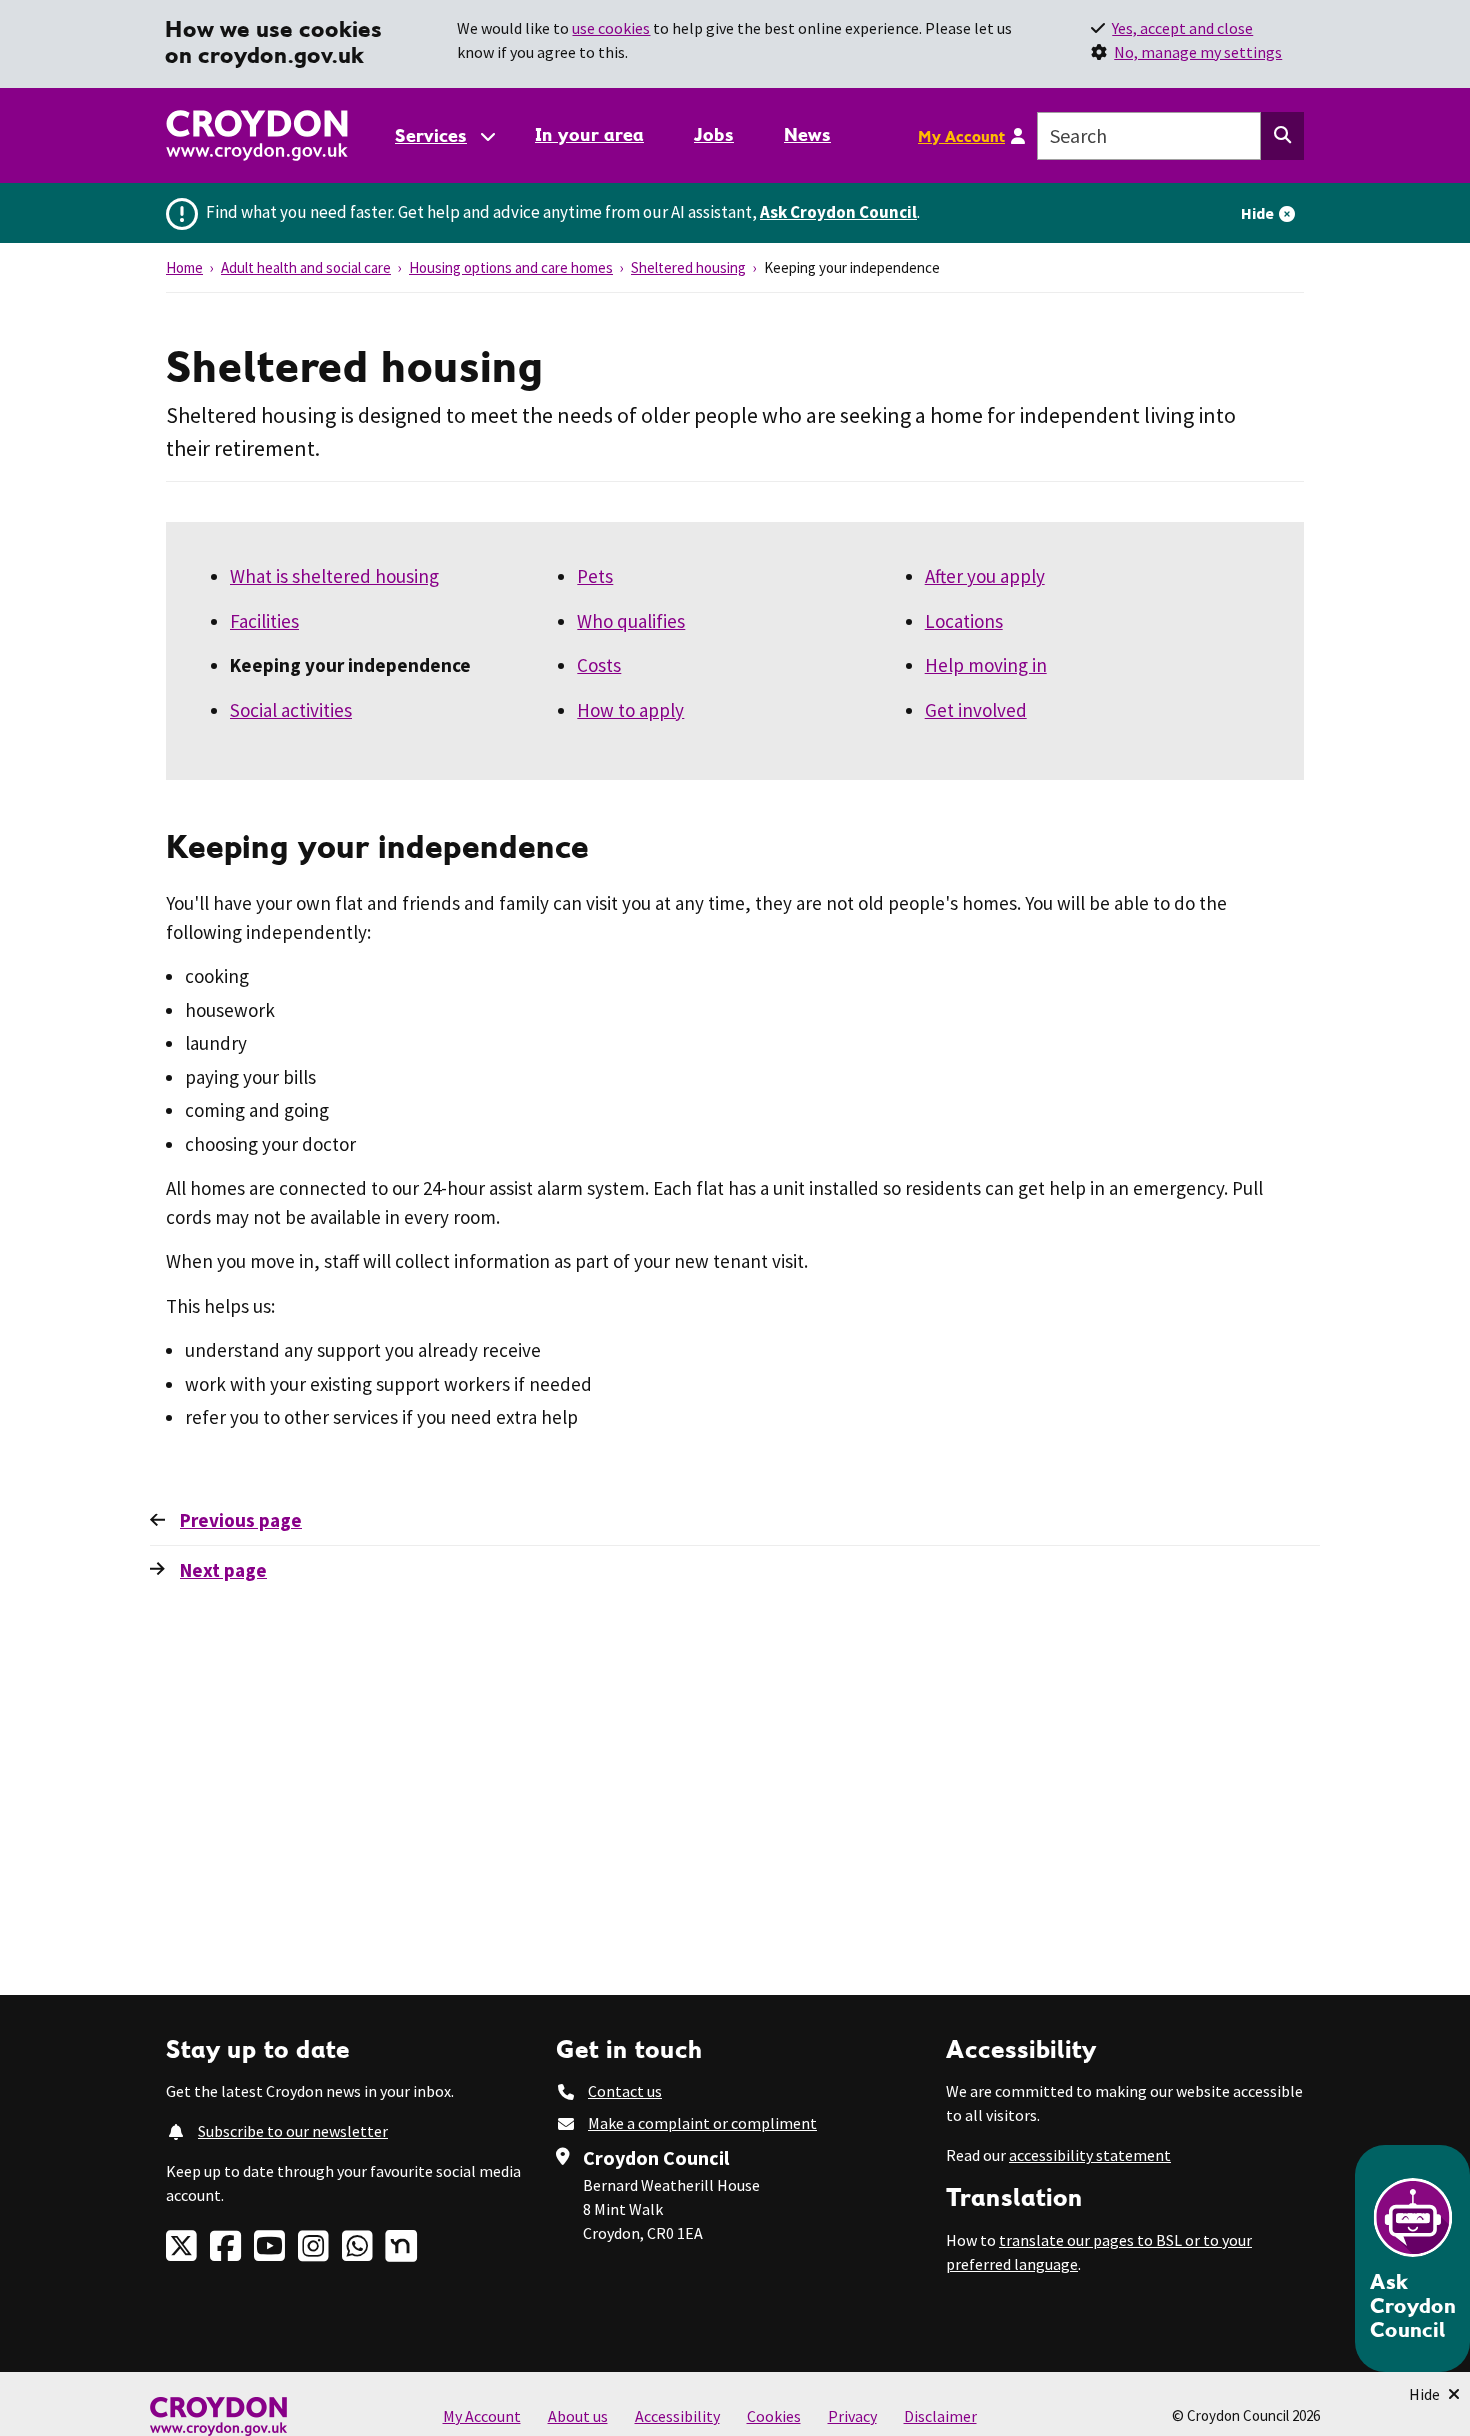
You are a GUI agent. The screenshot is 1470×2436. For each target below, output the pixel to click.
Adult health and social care (306, 267)
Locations (964, 621)
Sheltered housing (688, 267)
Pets (595, 576)
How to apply (630, 710)
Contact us (625, 2091)
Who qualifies (631, 621)
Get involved (976, 710)
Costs (599, 665)
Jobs (714, 134)
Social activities (291, 710)
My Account (961, 136)
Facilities (264, 621)
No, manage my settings (1198, 52)
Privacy (852, 2416)
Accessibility (677, 2416)
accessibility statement (1090, 2155)
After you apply (985, 576)
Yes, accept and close (1182, 28)
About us (578, 2416)
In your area (589, 134)
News (807, 134)
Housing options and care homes (511, 267)
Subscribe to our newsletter (293, 2131)
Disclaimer (940, 2416)
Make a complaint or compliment (702, 2123)
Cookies (774, 2416)
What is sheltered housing (334, 576)
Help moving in (986, 665)
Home (184, 267)
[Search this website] (1282, 136)
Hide (1257, 213)
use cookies (611, 28)
